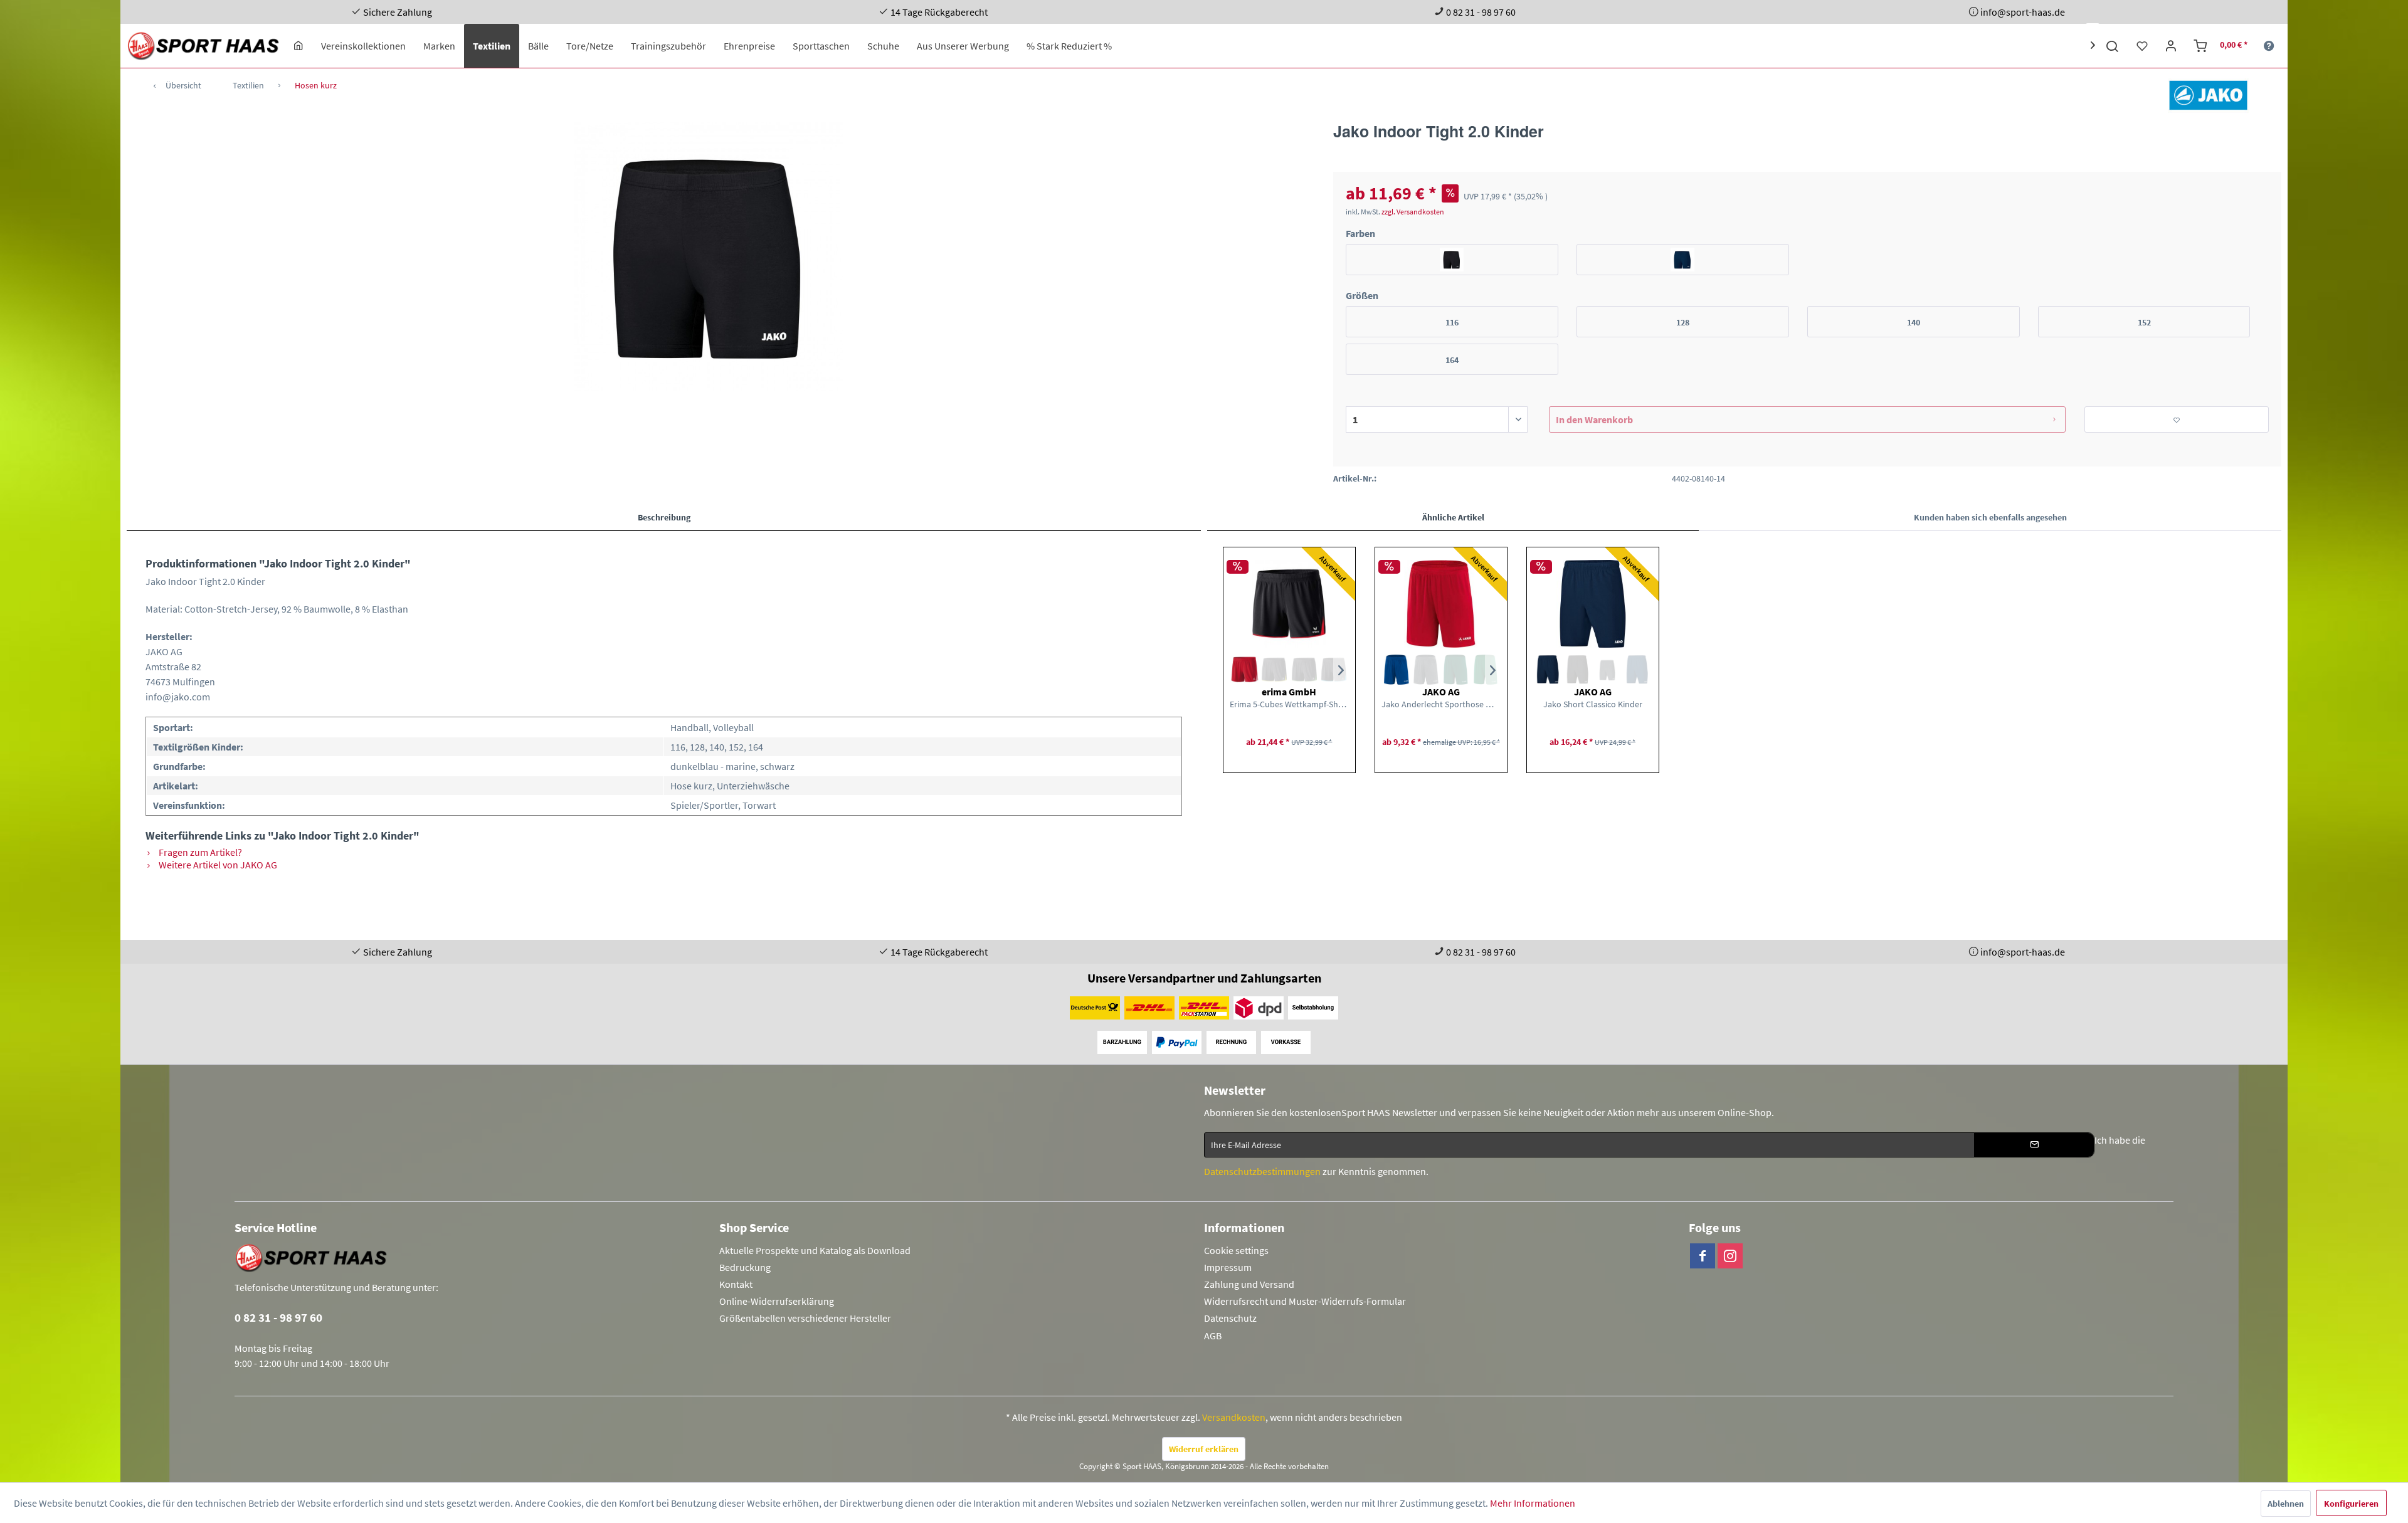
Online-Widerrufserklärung (777, 1301)
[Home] (298, 46)
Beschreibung (664, 517)
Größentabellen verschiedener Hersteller (805, 1318)
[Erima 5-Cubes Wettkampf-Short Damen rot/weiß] (1244, 670)
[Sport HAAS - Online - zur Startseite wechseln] (204, 46)
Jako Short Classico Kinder (1593, 704)
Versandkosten (1234, 1417)
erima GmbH (1289, 692)
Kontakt (736, 1284)
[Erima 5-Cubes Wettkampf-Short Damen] (1289, 604)
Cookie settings (1236, 1250)
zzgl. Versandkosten (1413, 212)
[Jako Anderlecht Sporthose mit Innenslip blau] (1396, 670)
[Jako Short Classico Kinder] (1593, 604)
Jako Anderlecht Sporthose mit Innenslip (1441, 704)
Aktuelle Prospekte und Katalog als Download (815, 1250)
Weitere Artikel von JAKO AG (217, 865)
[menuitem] (298, 46)
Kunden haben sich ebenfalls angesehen (1990, 517)
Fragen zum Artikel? (199, 852)
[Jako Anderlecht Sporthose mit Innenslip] (1441, 604)
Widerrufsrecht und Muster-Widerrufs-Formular (1305, 1301)
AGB (1213, 1336)
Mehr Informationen (1533, 1503)
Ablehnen (2286, 1504)
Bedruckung (745, 1267)
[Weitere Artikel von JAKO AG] (2208, 95)
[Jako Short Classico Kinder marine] (1548, 670)
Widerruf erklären (1204, 1449)
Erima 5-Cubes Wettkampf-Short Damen (1289, 704)
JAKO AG (1441, 692)
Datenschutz (1230, 1318)
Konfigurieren (2351, 1504)
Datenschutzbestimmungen (1262, 1171)
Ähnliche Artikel (1453, 517)
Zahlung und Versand (1249, 1284)
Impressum (1228, 1267)
